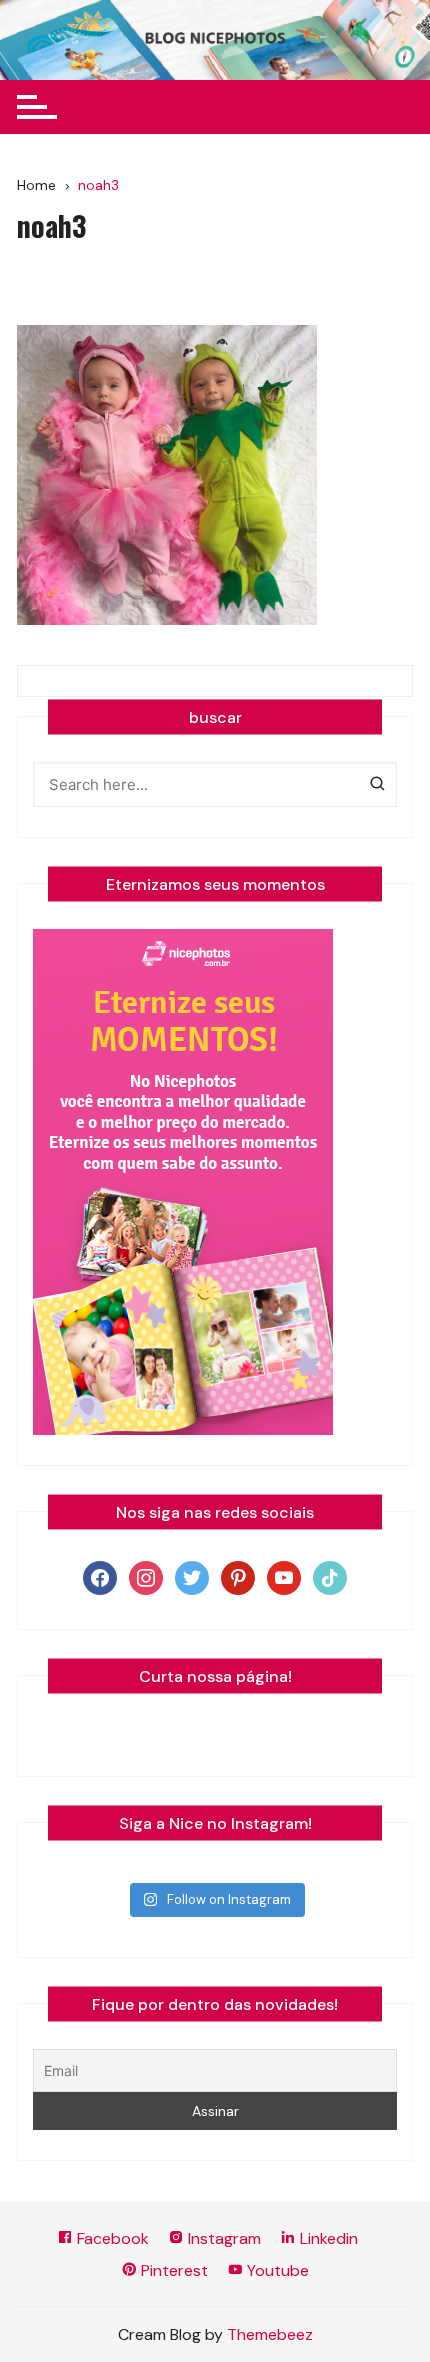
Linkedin (327, 2238)
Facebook (111, 2238)
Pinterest (172, 2270)
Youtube (276, 2270)
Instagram (222, 2238)
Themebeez (270, 2334)
